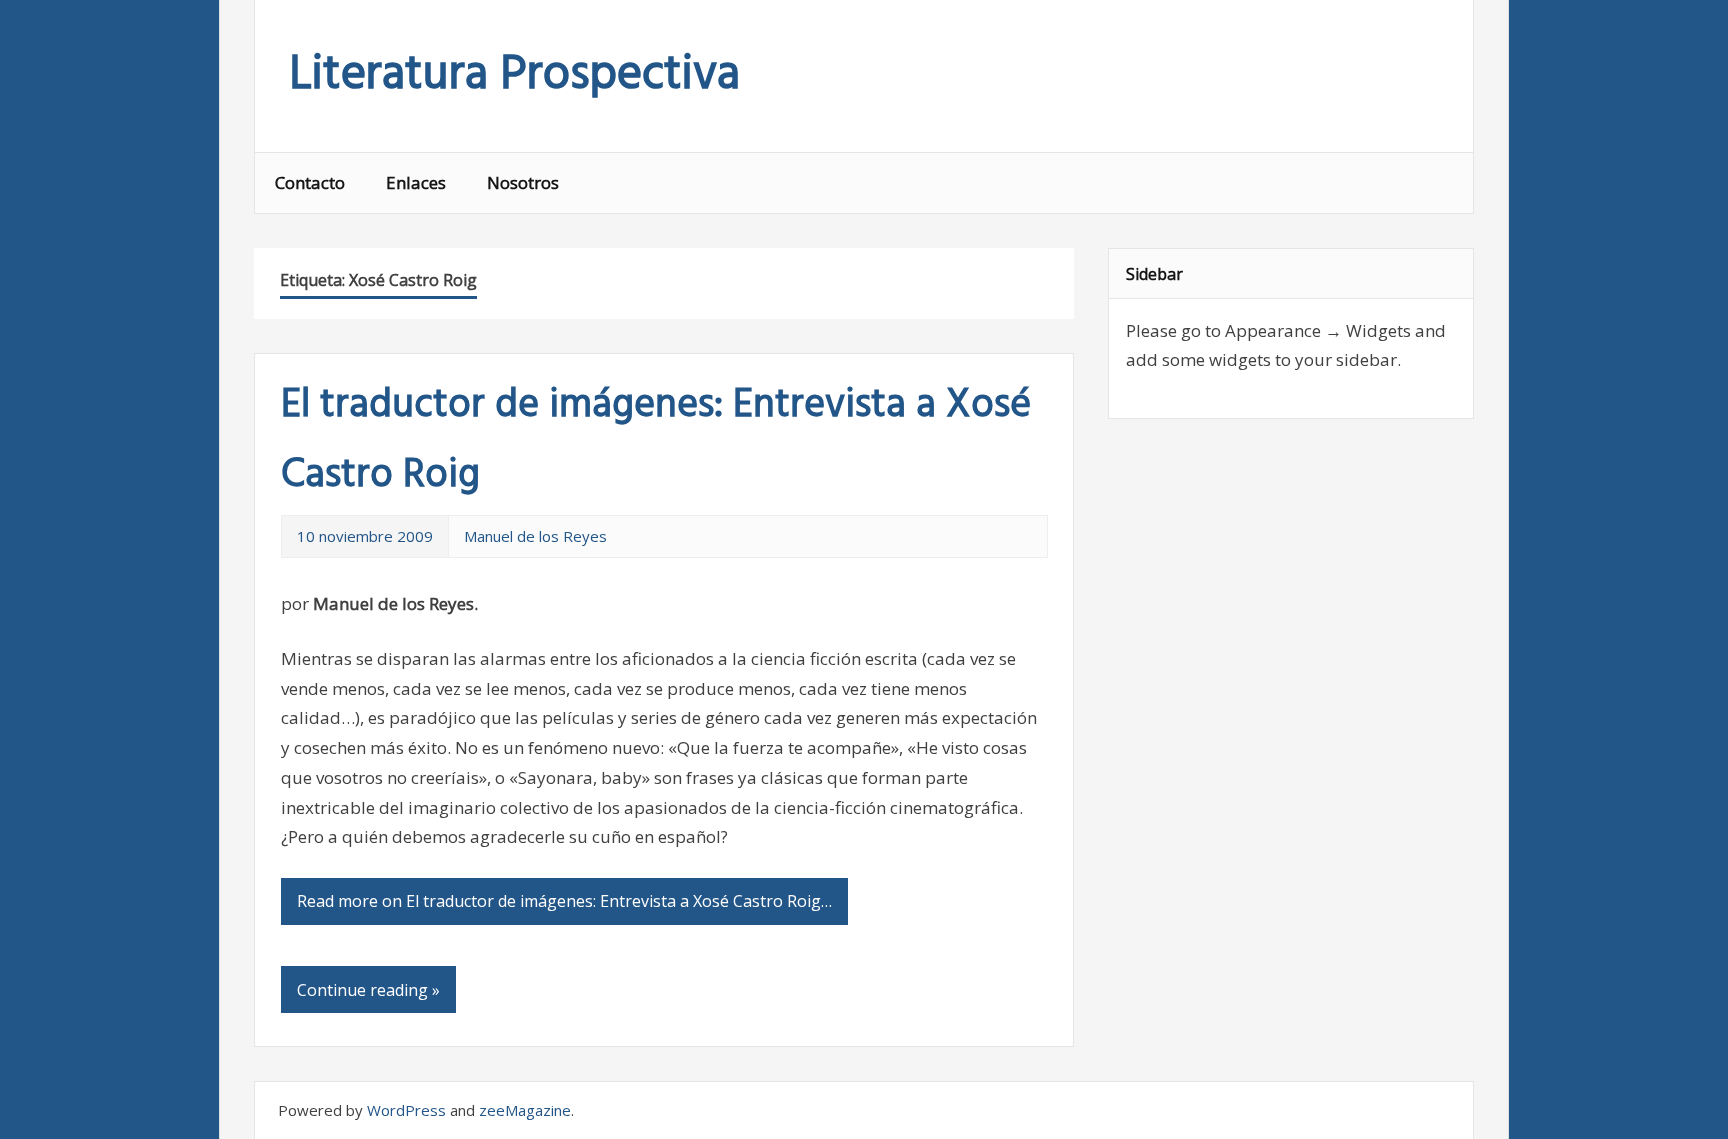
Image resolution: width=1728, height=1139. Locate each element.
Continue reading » (368, 990)
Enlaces (416, 182)
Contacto (310, 182)
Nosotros (523, 182)
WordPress (406, 1110)
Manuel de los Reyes (535, 536)
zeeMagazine (525, 1110)
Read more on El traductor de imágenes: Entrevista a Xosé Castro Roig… (564, 901)
